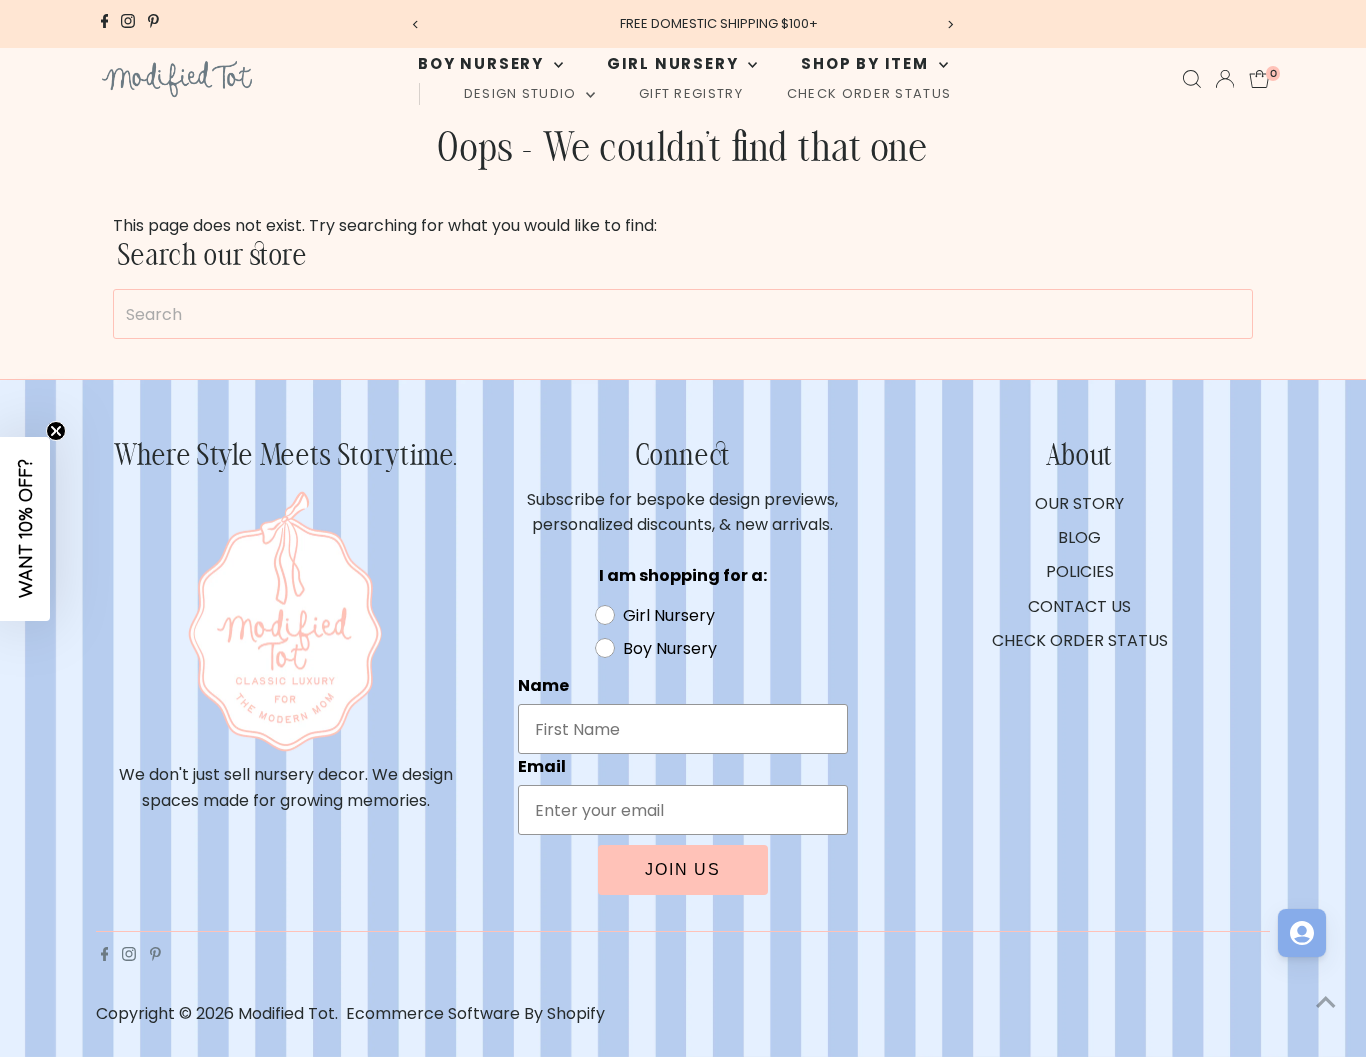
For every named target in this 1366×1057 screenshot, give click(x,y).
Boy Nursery (483, 63)
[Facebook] (105, 24)
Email (542, 766)
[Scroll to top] (1326, 1002)
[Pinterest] (153, 24)
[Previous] (415, 24)
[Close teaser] (56, 431)
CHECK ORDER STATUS (869, 93)
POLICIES (1080, 571)
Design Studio (522, 93)
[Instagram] (128, 24)
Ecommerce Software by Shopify (475, 1013)
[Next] (950, 24)
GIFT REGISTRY (691, 93)
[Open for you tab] (1302, 933)
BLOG (1079, 537)
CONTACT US (1079, 606)
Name (543, 685)
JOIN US (683, 869)
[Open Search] (1192, 79)
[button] (25, 529)
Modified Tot (286, 1013)
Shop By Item (867, 63)
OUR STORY (1079, 503)
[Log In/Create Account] (1225, 79)
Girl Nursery (675, 63)
